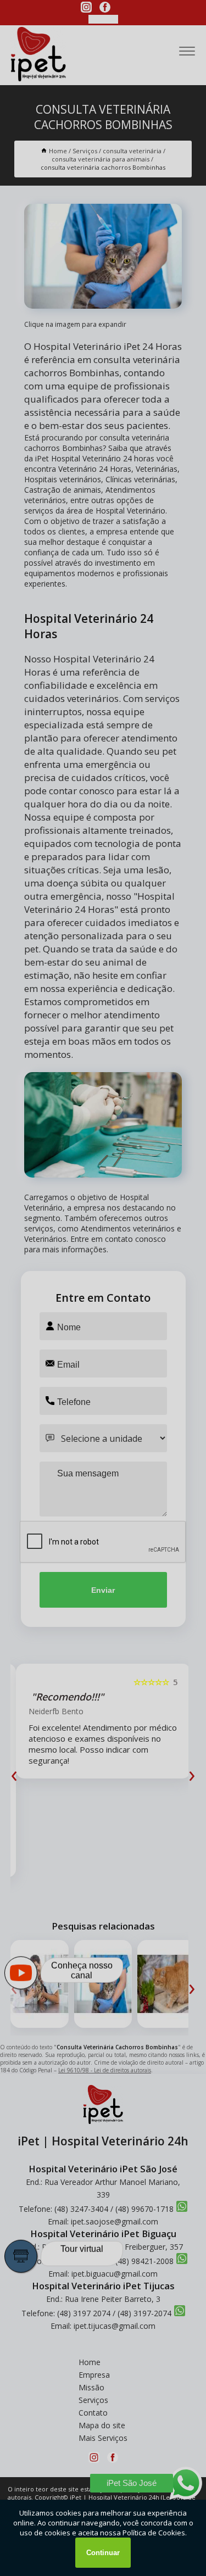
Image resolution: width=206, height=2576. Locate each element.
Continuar (103, 2553)
